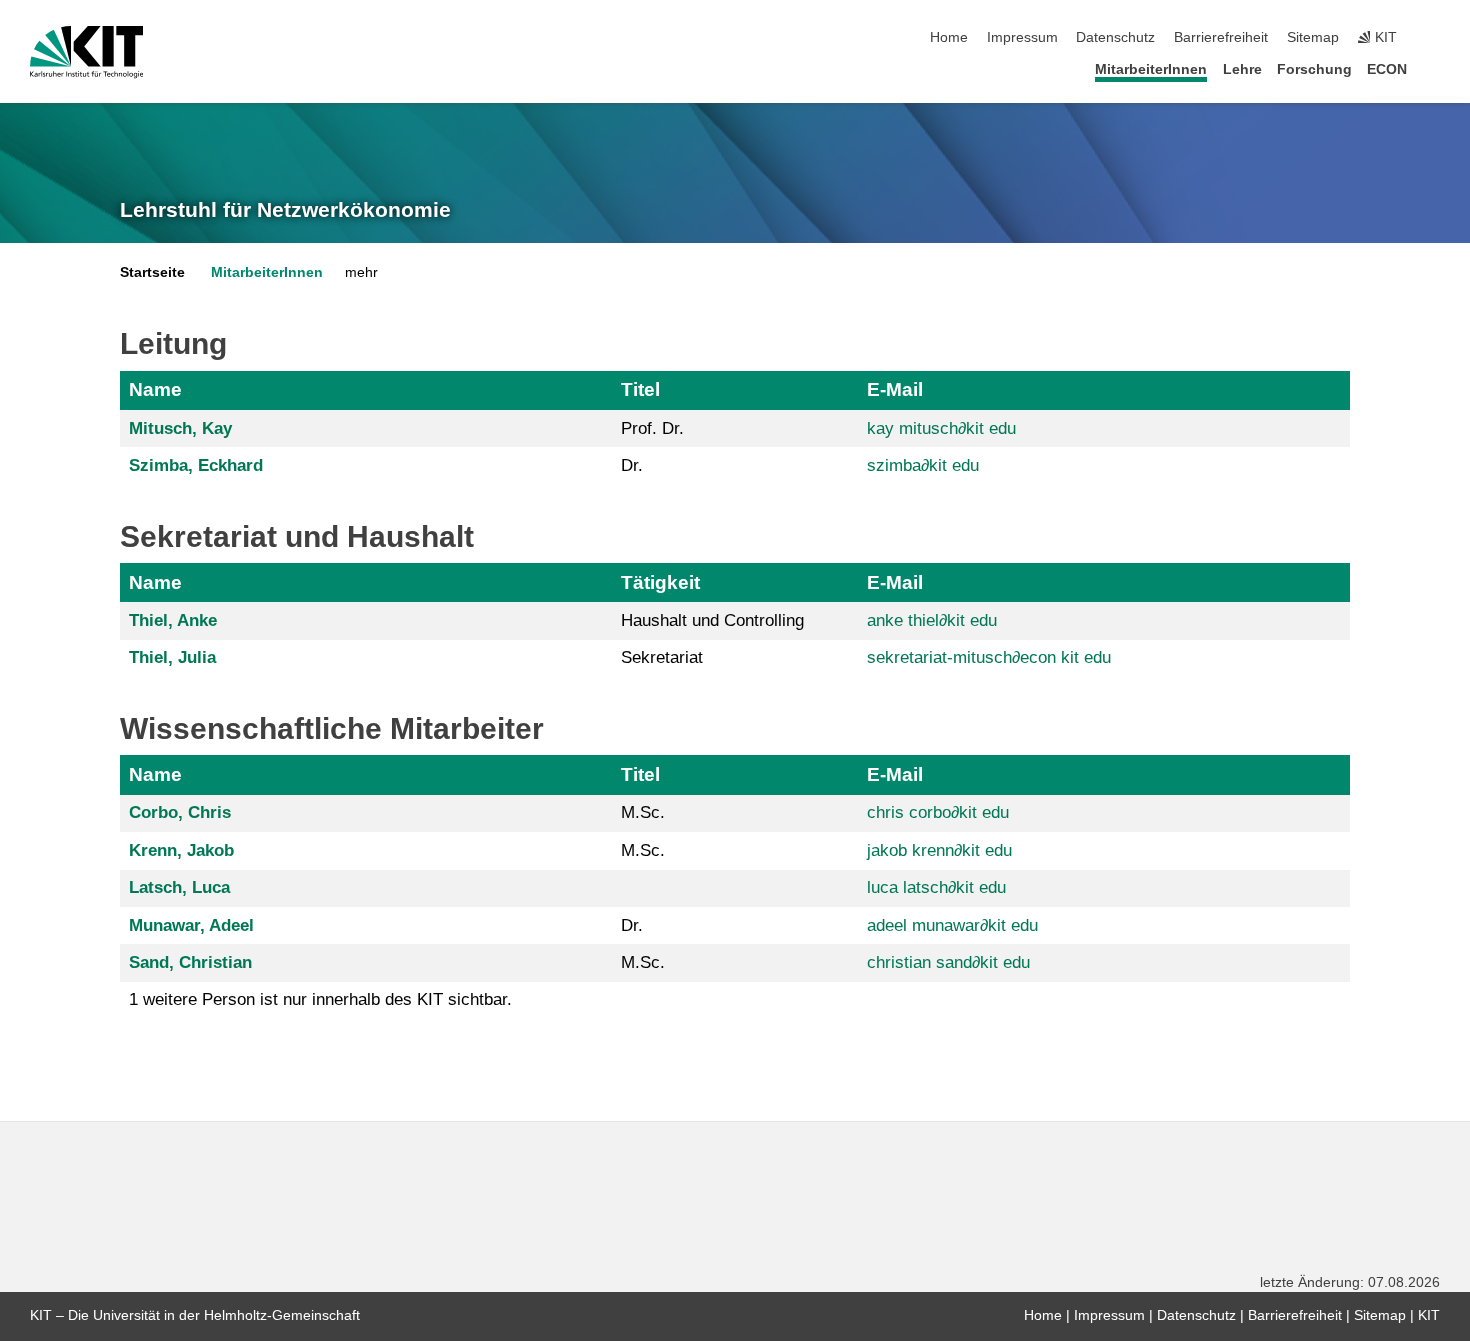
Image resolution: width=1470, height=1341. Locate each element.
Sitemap (1313, 37)
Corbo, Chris (180, 812)
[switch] (1434, 38)
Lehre (1242, 69)
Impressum (1022, 37)
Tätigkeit (660, 582)
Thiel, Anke (173, 620)
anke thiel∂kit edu (932, 620)
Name (155, 389)
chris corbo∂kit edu (938, 812)
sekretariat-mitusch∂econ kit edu (989, 657)
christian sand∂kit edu (948, 962)
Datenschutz (1115, 37)
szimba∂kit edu (923, 465)
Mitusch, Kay (180, 428)
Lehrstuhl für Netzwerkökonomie (285, 210)
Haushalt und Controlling (712, 620)
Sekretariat (662, 657)
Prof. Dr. (652, 428)
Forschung (1314, 69)
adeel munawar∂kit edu (952, 925)
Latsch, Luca (179, 887)
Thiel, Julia (172, 657)
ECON (1387, 69)
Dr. (632, 465)
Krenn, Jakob (181, 850)
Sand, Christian (190, 962)
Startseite (152, 272)
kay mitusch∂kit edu (941, 428)
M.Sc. (643, 812)
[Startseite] (1434, 68)
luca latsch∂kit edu (936, 887)
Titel (640, 389)
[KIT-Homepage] (86, 52)
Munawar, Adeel (191, 925)
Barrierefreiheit (1221, 37)
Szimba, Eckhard (196, 465)
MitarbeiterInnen (1151, 69)
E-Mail (895, 389)
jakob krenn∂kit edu (939, 850)
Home (949, 37)
